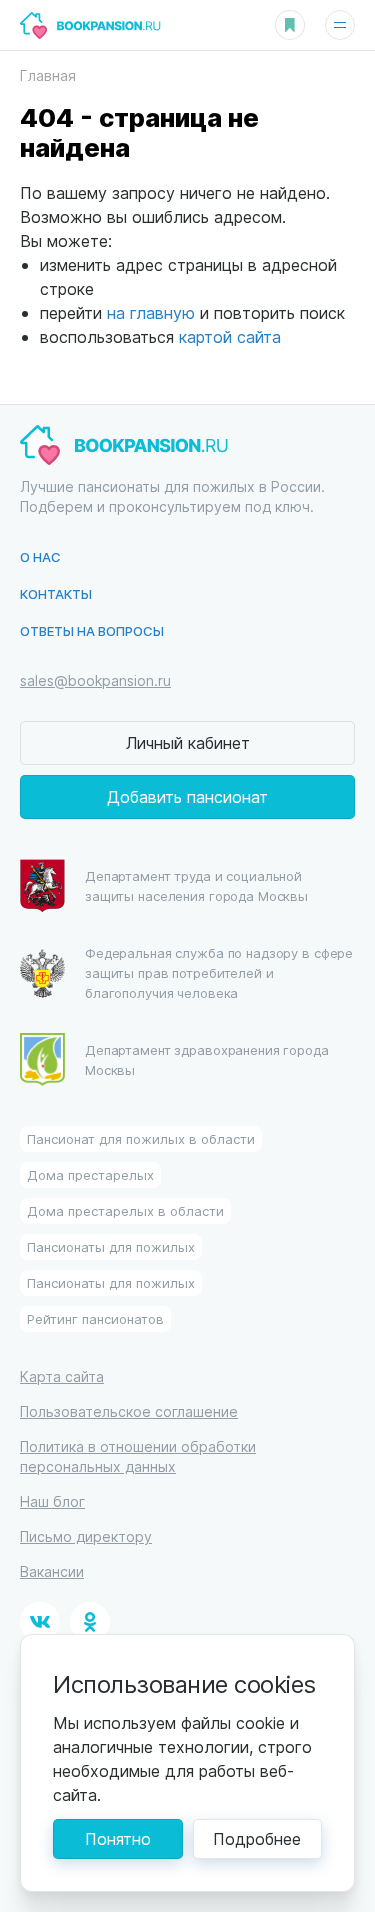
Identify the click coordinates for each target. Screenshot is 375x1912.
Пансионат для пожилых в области (141, 1138)
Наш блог (52, 1501)
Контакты (56, 593)
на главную (151, 312)
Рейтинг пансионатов (95, 1318)
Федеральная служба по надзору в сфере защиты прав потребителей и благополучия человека (219, 972)
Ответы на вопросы (92, 630)
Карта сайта (62, 1376)
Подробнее (257, 1838)
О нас (40, 556)
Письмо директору (86, 1536)
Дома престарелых (90, 1174)
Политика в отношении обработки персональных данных (138, 1456)
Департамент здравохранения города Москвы (207, 1059)
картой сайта (230, 336)
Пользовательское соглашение (129, 1411)
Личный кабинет (188, 742)
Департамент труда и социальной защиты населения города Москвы (196, 885)
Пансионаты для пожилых (111, 1246)
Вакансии (52, 1571)
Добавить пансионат (187, 796)
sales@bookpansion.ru (95, 680)
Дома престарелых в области (125, 1210)
